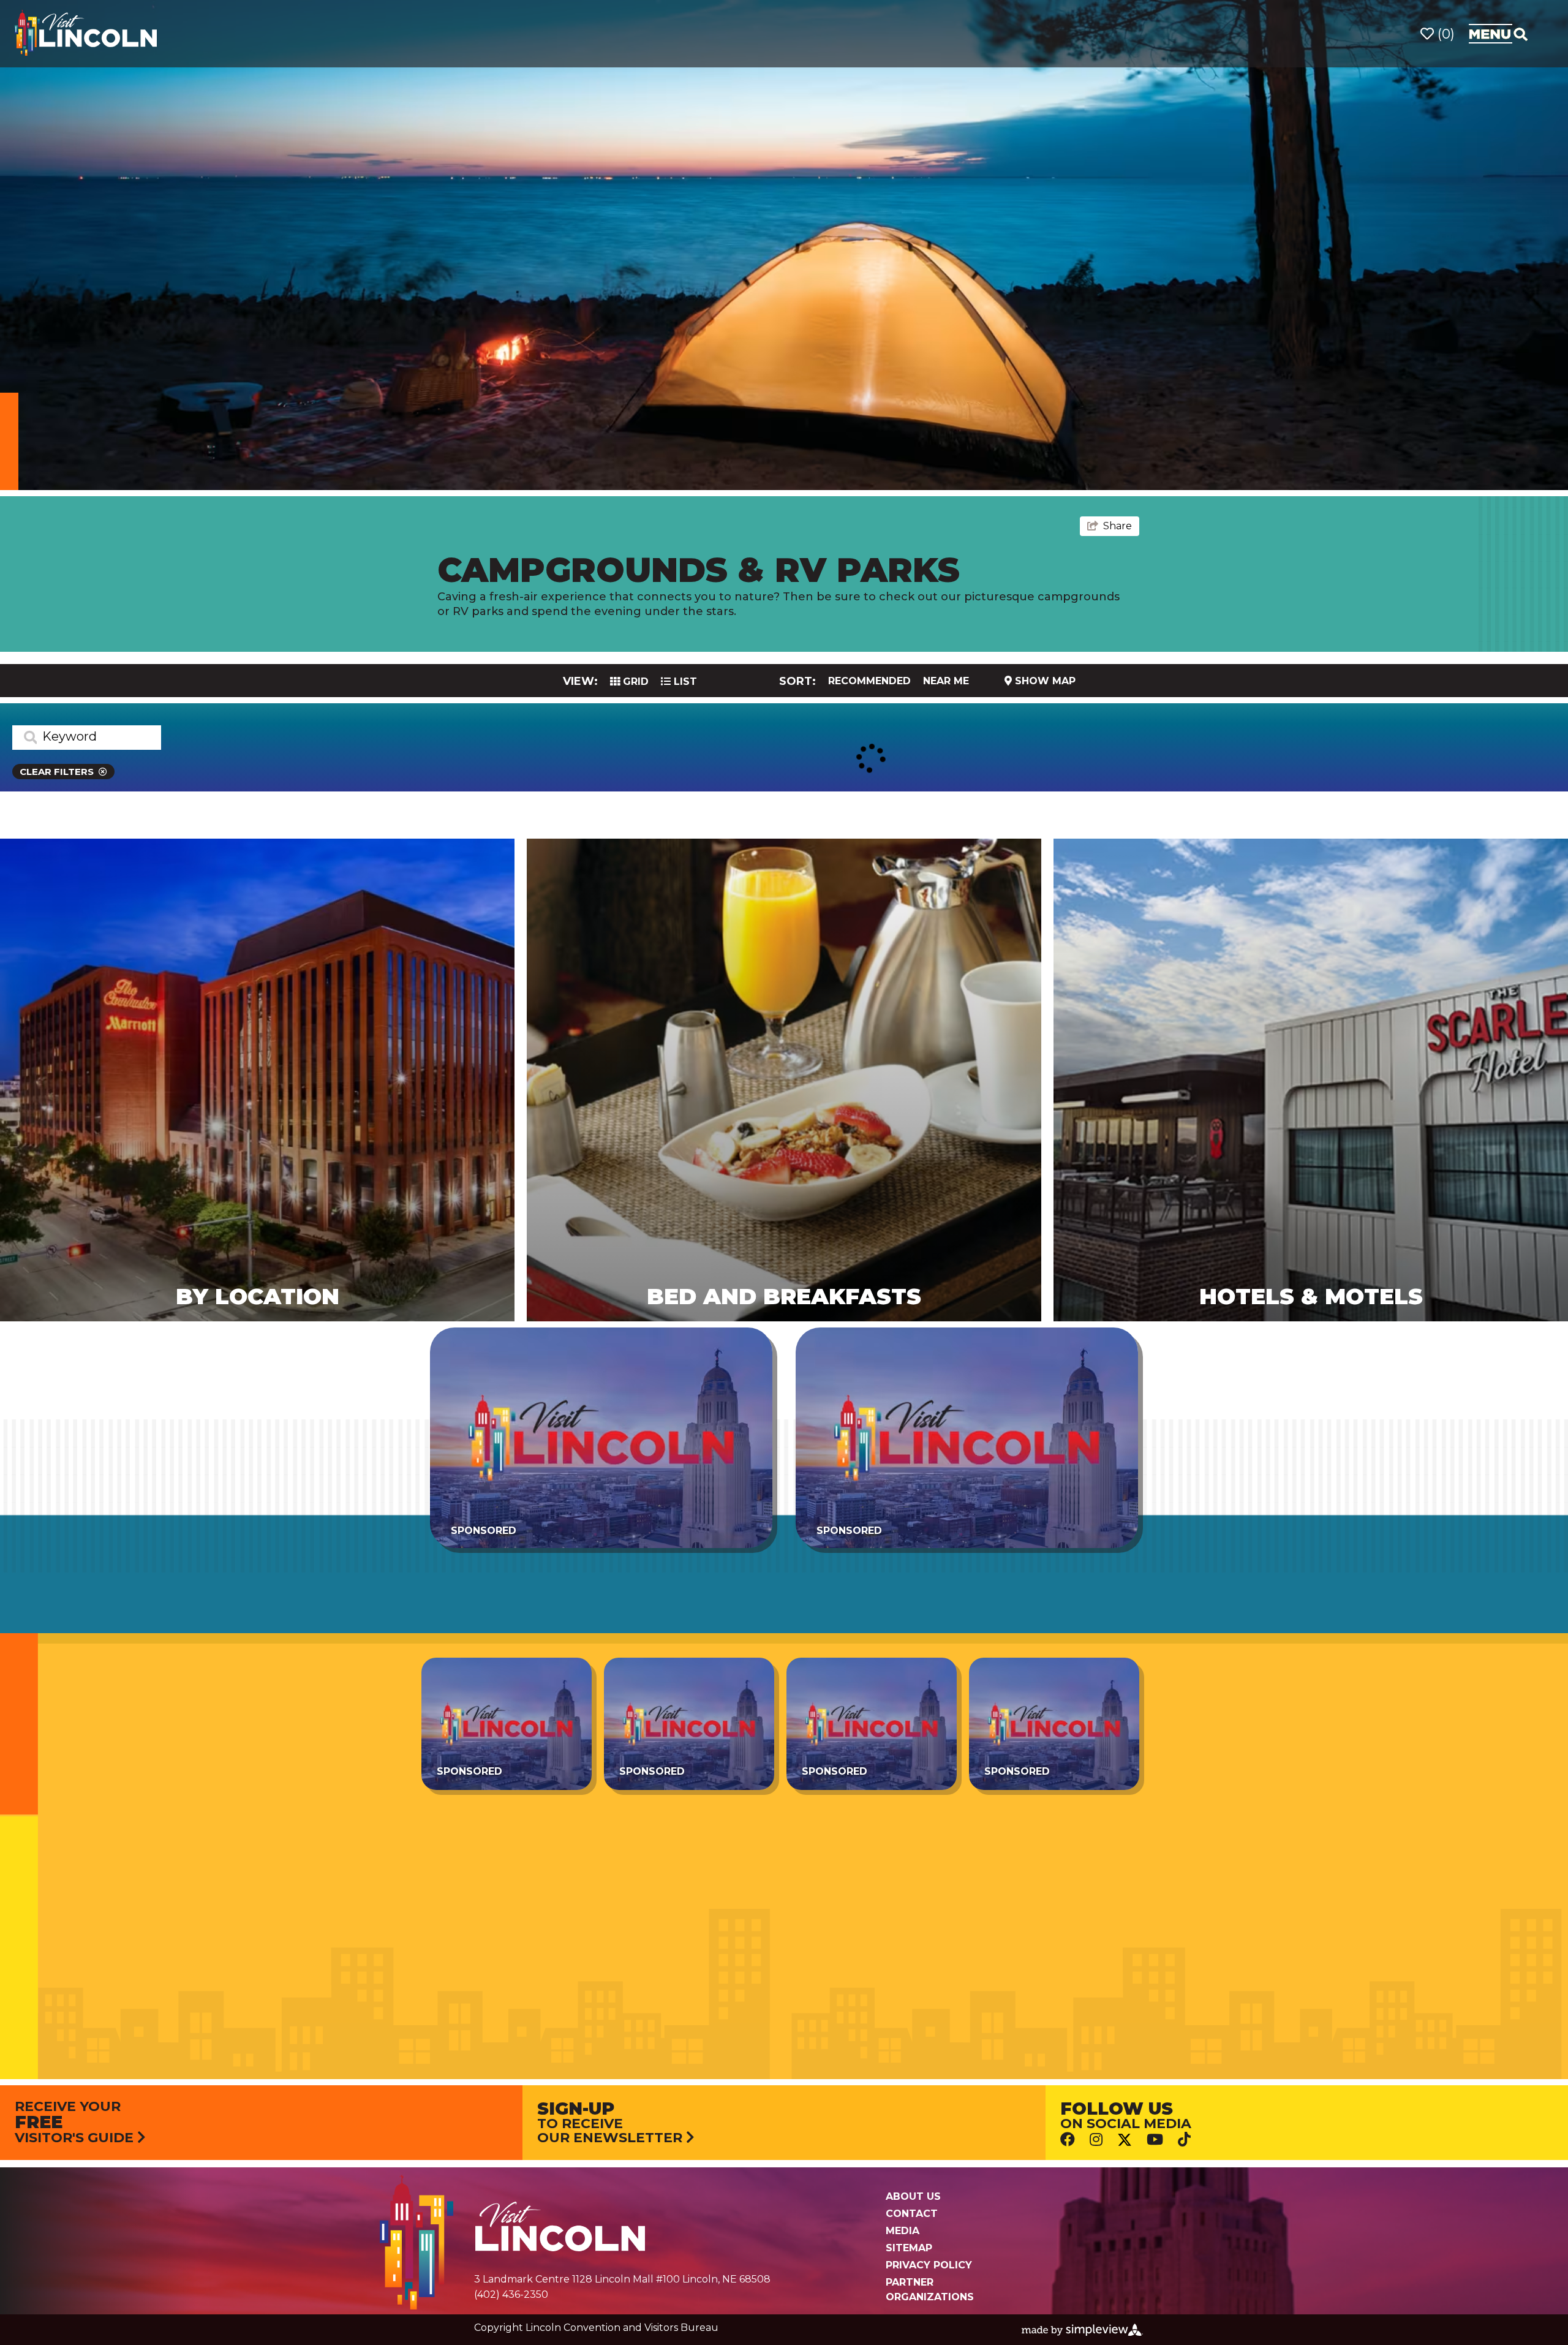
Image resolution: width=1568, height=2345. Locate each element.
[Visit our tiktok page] (1184, 2139)
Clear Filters (57, 772)
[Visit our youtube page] (1155, 2139)
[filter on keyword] (24, 738)
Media (903, 2231)
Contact (912, 2214)
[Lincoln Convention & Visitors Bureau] (86, 33)
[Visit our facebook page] (1068, 2139)
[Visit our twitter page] (1125, 2139)
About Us (913, 2196)
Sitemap (909, 2248)
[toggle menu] (1498, 34)
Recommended (869, 681)
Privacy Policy (929, 2265)
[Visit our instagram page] (1096, 2139)
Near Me (946, 681)
